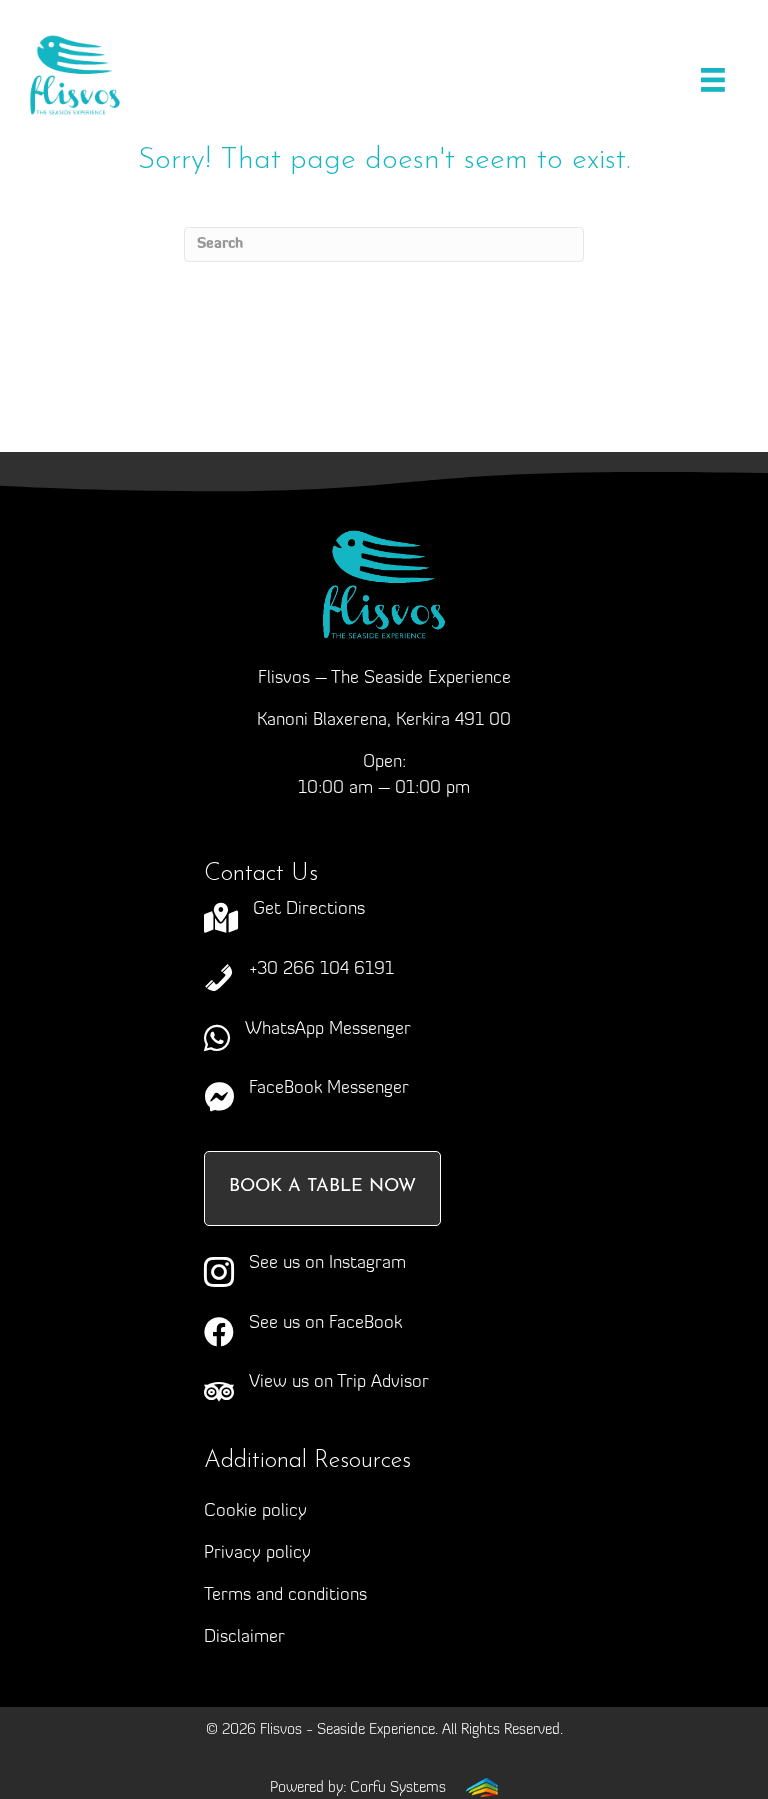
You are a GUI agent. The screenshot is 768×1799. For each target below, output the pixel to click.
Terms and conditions (285, 1596)
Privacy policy (257, 1554)
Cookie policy (255, 1512)
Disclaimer (244, 1638)
